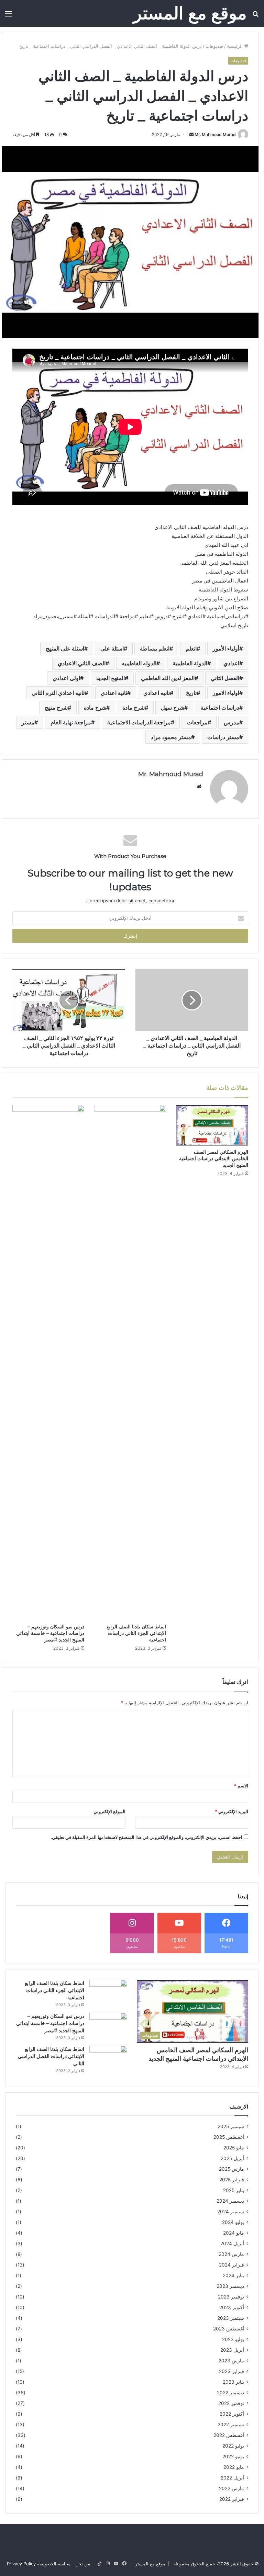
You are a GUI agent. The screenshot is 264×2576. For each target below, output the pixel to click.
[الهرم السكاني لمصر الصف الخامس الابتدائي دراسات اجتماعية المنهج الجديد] (212, 1125)
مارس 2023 (231, 2361)
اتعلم (191, 648)
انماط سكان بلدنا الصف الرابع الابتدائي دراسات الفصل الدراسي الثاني (51, 2056)
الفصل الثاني (225, 678)
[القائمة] (9, 16)
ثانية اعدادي (114, 693)
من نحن (83, 2564)
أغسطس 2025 (229, 2137)
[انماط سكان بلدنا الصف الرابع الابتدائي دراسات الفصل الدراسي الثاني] (108, 2059)
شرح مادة (134, 708)
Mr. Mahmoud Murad (215, 134)
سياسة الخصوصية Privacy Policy (39, 2564)
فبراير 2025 (232, 2180)
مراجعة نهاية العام (71, 722)
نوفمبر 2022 (231, 2403)
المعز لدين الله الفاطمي (168, 678)
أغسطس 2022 (229, 2435)
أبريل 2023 (232, 2350)
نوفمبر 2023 (231, 2297)
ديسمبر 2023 (230, 2286)
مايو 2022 (234, 2467)
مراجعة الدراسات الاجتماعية (139, 722)
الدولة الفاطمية (190, 663)
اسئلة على (112, 648)
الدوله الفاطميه (139, 663)
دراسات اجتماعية (220, 708)
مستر (28, 722)
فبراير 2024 (232, 2265)
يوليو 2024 (233, 2222)
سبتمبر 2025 (231, 2126)
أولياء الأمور (226, 648)
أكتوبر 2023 (232, 2307)
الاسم (241, 1786)
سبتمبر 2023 (231, 2318)
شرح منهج (56, 708)
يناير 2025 (234, 2190)
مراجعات (197, 722)
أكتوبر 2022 (232, 2414)
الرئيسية (235, 46)
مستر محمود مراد (171, 737)
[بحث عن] (255, 16)
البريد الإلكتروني (232, 1811)
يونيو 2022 (233, 2456)
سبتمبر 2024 (231, 2212)
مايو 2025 (234, 2148)
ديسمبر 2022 (230, 2393)
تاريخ (191, 693)
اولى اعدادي (66, 678)
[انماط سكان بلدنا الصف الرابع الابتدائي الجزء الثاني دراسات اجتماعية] (130, 1363)
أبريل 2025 (232, 2158)
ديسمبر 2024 (230, 2201)
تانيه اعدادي (157, 693)
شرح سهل (173, 708)
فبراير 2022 (232, 2499)
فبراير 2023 (232, 2371)
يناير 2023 (233, 2382)
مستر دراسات (223, 737)
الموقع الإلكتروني (109, 1811)
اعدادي (231, 663)
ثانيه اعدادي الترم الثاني (58, 693)
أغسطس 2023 (229, 2329)
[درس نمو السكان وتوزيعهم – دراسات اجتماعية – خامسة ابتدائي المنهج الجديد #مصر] (48, 1363)
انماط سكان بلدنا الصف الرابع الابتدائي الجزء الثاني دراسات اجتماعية (136, 1633)
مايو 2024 (234, 2233)
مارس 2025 (232, 2169)
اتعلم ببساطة (155, 648)
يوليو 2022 (233, 2446)
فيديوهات (214, 46)
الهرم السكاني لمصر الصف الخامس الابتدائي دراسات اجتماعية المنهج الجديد (214, 1159)
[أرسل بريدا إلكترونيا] (191, 134)
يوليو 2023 (233, 2339)
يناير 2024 (233, 2275)
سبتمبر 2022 (231, 2425)
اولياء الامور (226, 693)
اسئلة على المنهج (65, 648)
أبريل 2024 (232, 2244)
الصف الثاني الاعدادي (82, 663)
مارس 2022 (232, 2488)
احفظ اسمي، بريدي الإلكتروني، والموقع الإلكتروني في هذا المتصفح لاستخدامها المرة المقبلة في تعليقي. (146, 1837)
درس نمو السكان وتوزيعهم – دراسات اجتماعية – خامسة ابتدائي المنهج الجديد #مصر (50, 1633)
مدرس (232, 722)
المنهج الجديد (111, 678)
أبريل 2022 (232, 2478)
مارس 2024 (231, 2254)
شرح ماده (95, 708)
